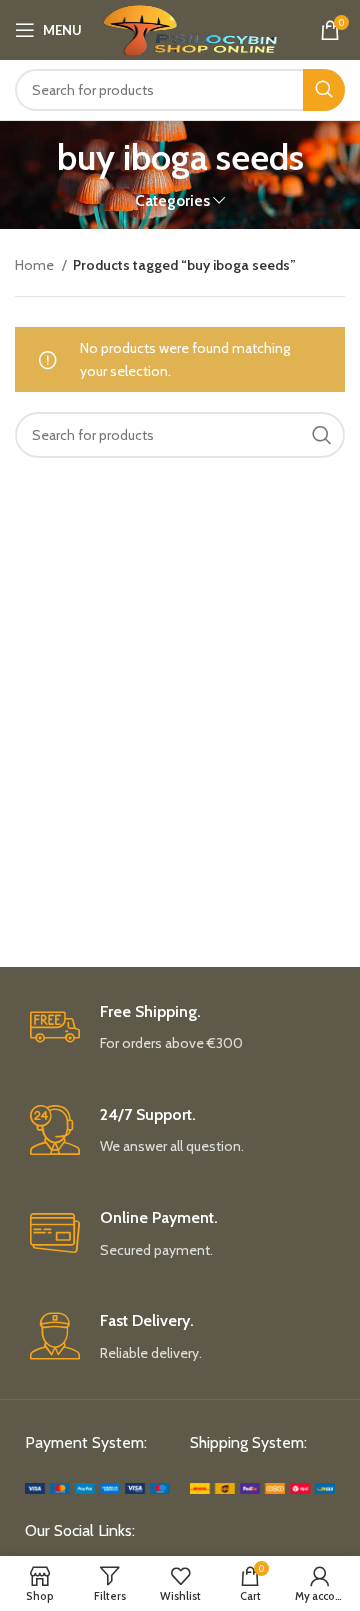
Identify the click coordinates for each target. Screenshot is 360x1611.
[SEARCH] (324, 90)
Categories (172, 200)
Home (36, 265)
